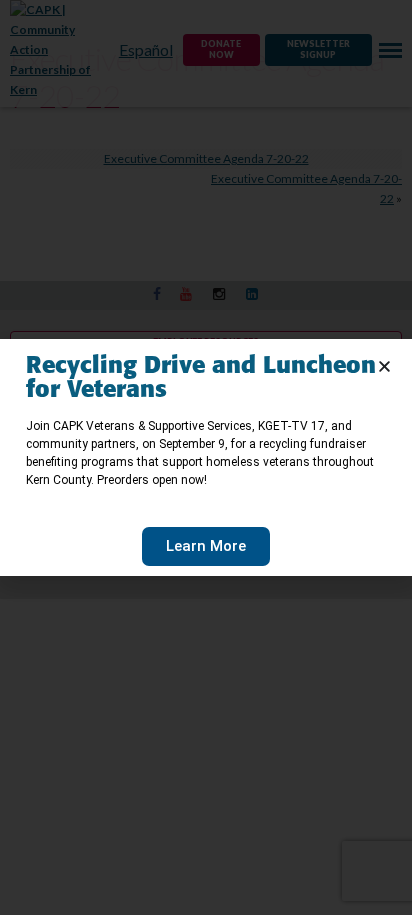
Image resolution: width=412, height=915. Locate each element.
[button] (384, 366)
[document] (206, 457)
